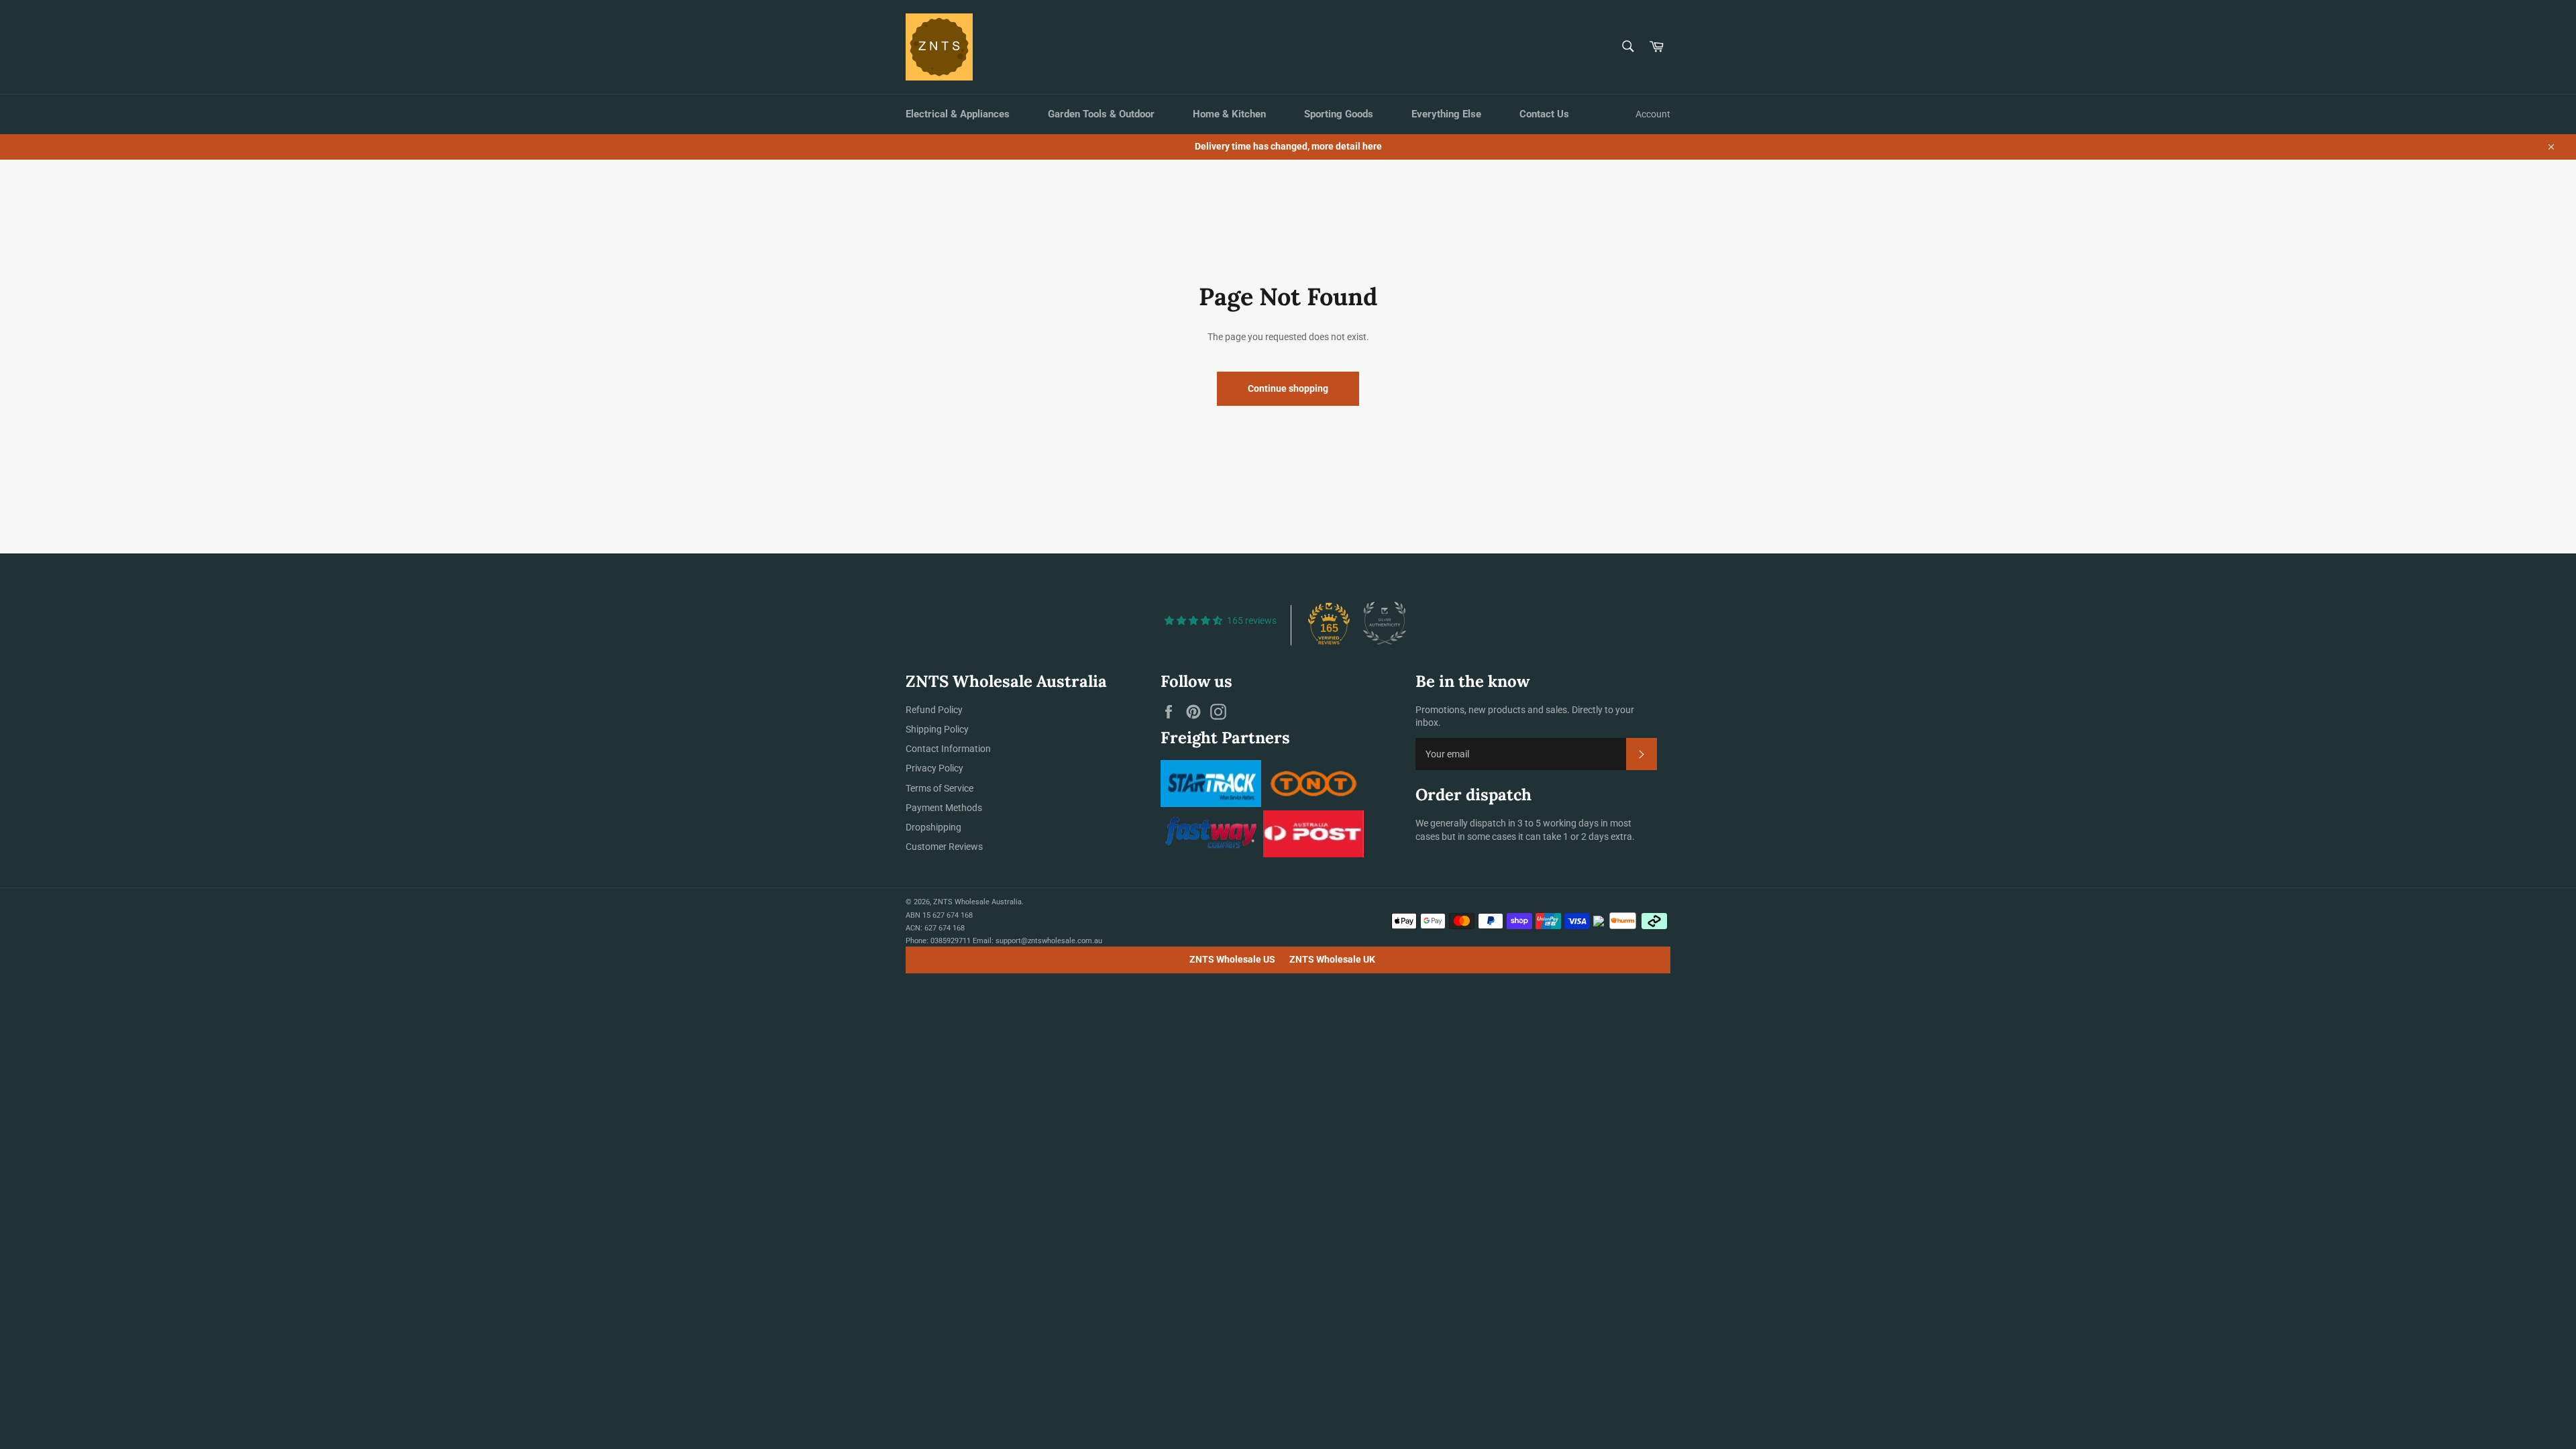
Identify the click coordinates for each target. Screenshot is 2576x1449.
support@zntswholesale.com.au (1049, 941)
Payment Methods (944, 808)
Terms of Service (940, 788)
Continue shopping (1288, 388)
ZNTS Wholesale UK (1332, 959)
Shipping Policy (937, 729)
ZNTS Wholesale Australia (977, 902)
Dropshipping (933, 827)
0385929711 (951, 941)
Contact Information (948, 749)
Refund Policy (934, 710)
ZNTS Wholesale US (1232, 959)
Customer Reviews (944, 847)
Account (1653, 114)
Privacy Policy (934, 768)
